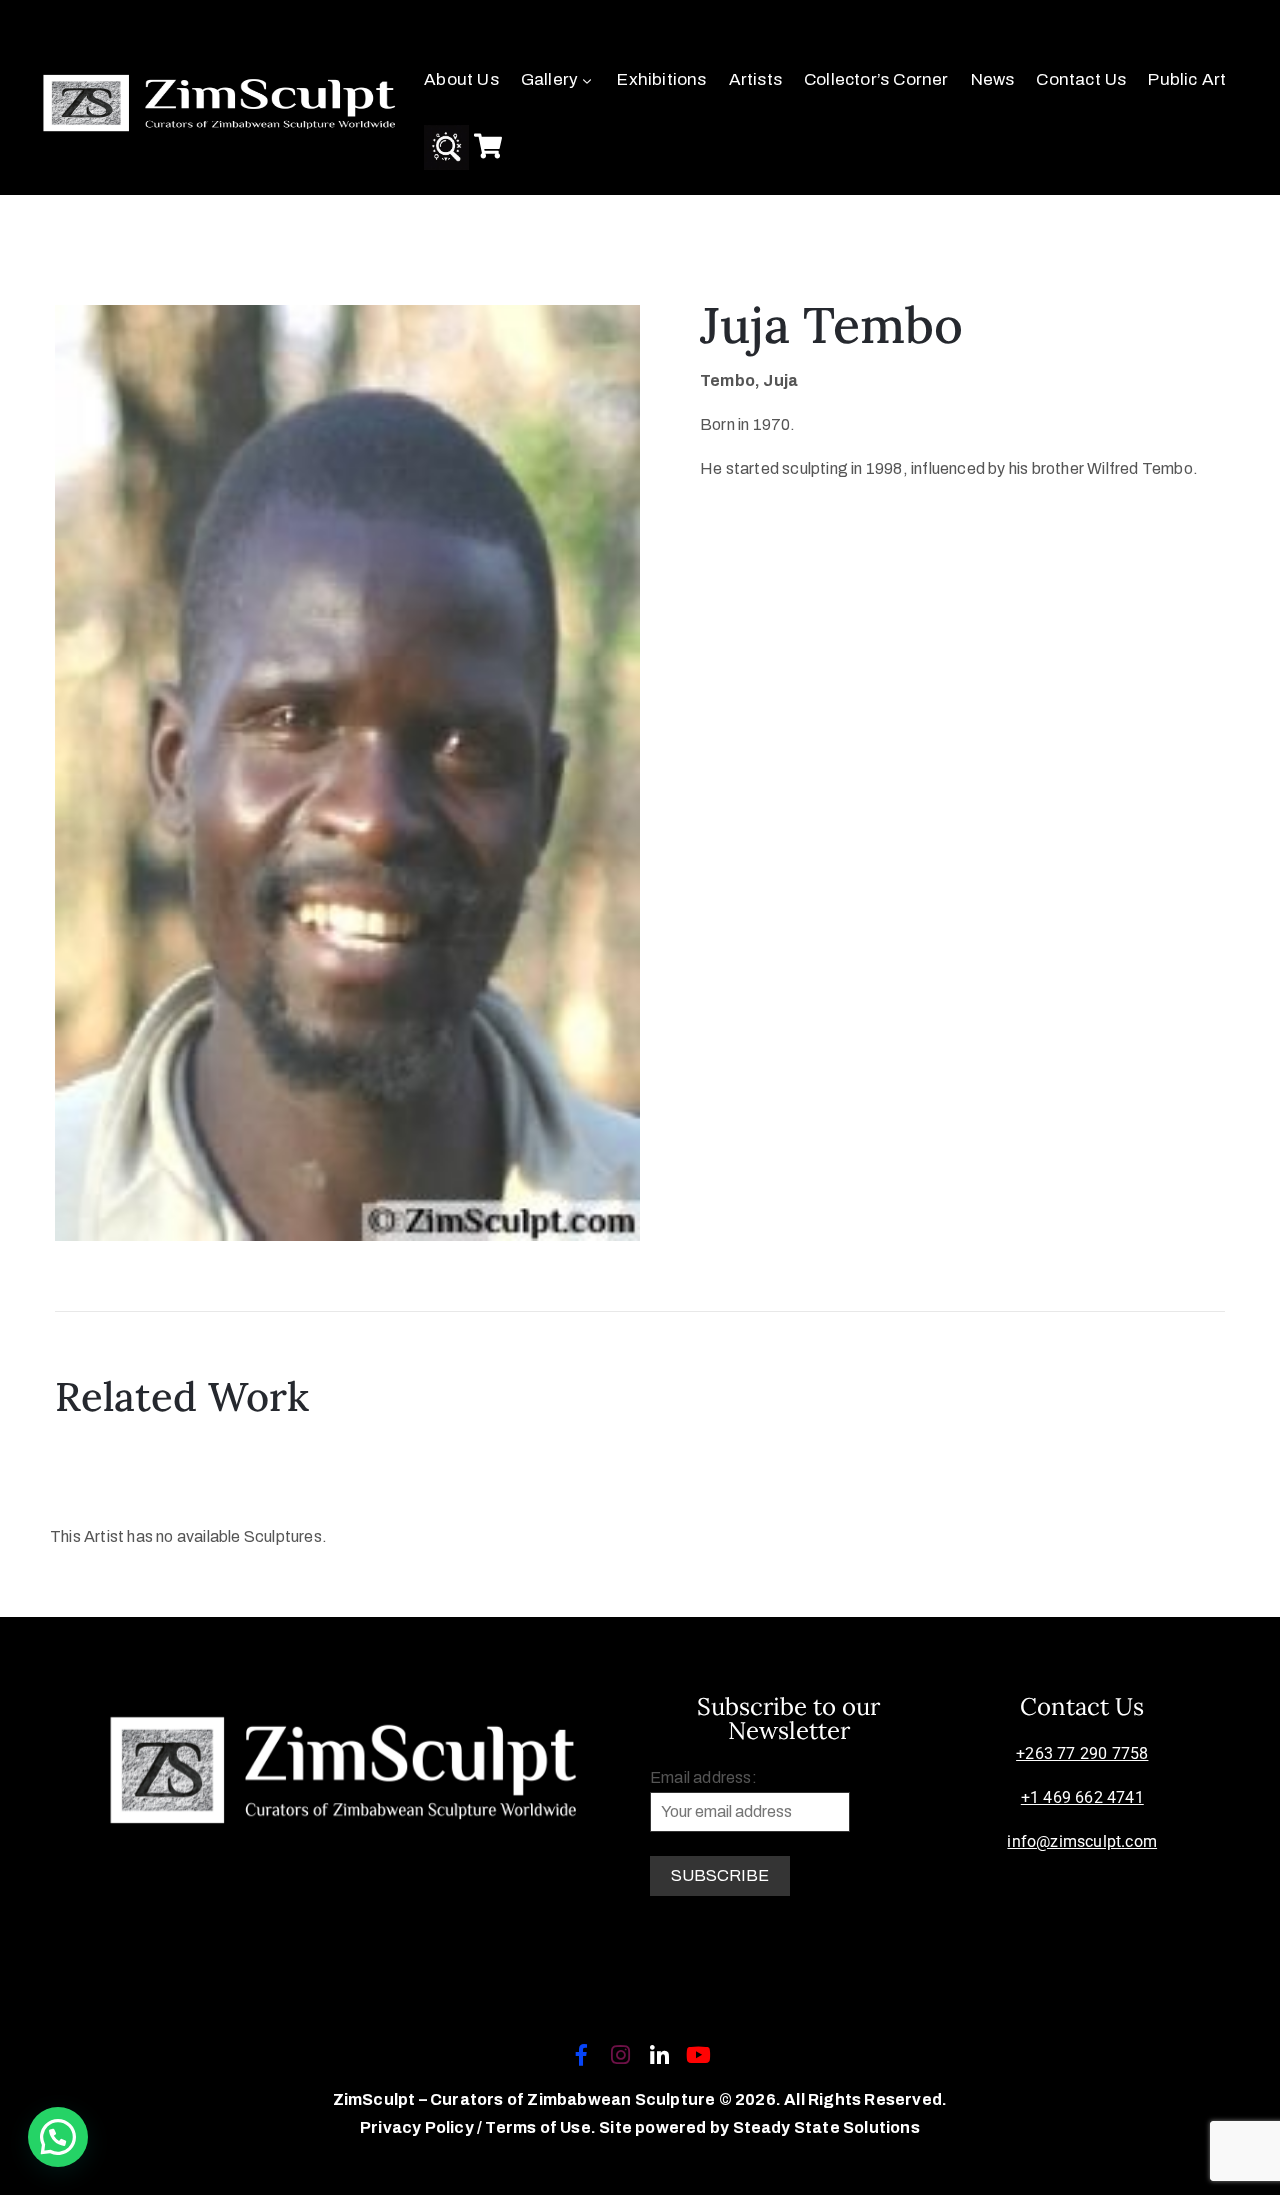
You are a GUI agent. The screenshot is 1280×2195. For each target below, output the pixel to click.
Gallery (549, 79)
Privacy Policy (418, 2127)
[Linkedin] (660, 2055)
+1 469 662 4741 (1082, 1797)
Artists (755, 79)
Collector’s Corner (876, 79)
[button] (58, 2137)
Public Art (1187, 79)
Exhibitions (661, 79)
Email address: (703, 1777)
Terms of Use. (540, 2127)
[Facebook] (581, 2055)
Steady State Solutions (826, 2127)
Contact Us (1081, 79)
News (993, 79)
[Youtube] (699, 2055)
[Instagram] (620, 2055)
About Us (461, 79)
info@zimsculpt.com (1082, 1841)
